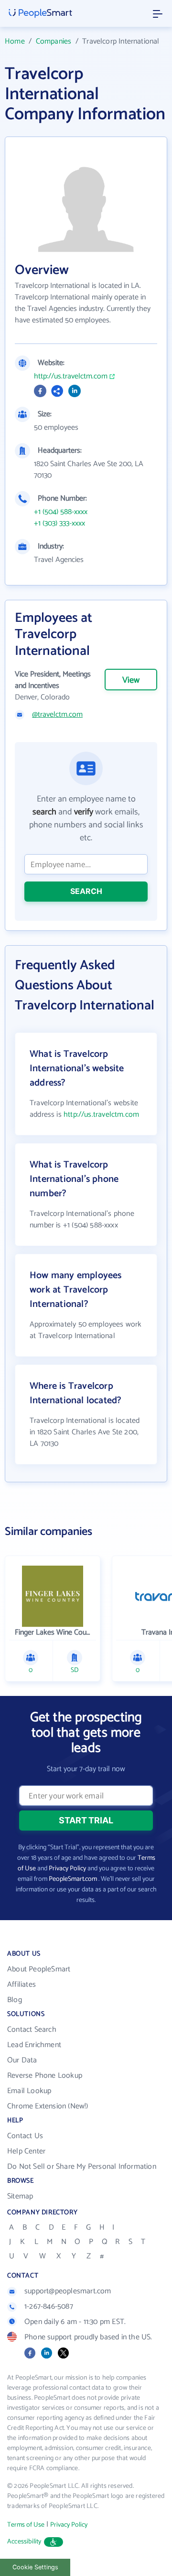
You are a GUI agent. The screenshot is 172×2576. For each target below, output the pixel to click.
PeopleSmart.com (73, 1879)
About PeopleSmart (39, 1969)
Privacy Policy (67, 1869)
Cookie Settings (35, 2567)
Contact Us (25, 2136)
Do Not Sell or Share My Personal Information (82, 2167)
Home (15, 41)
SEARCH (86, 891)
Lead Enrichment (34, 2045)
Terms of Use (26, 2525)
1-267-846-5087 (49, 2307)
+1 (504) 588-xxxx (61, 512)
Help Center (26, 2151)
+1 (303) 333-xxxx (59, 524)
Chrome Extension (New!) (48, 2106)
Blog (15, 2000)
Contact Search (32, 2030)
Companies (54, 41)
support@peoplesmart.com (68, 2291)
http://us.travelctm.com (71, 377)
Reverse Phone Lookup (45, 2076)
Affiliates (21, 1985)
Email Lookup (29, 2091)
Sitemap (20, 2196)
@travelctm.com (57, 715)
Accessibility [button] (24, 2542)
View (131, 680)
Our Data (22, 2060)
